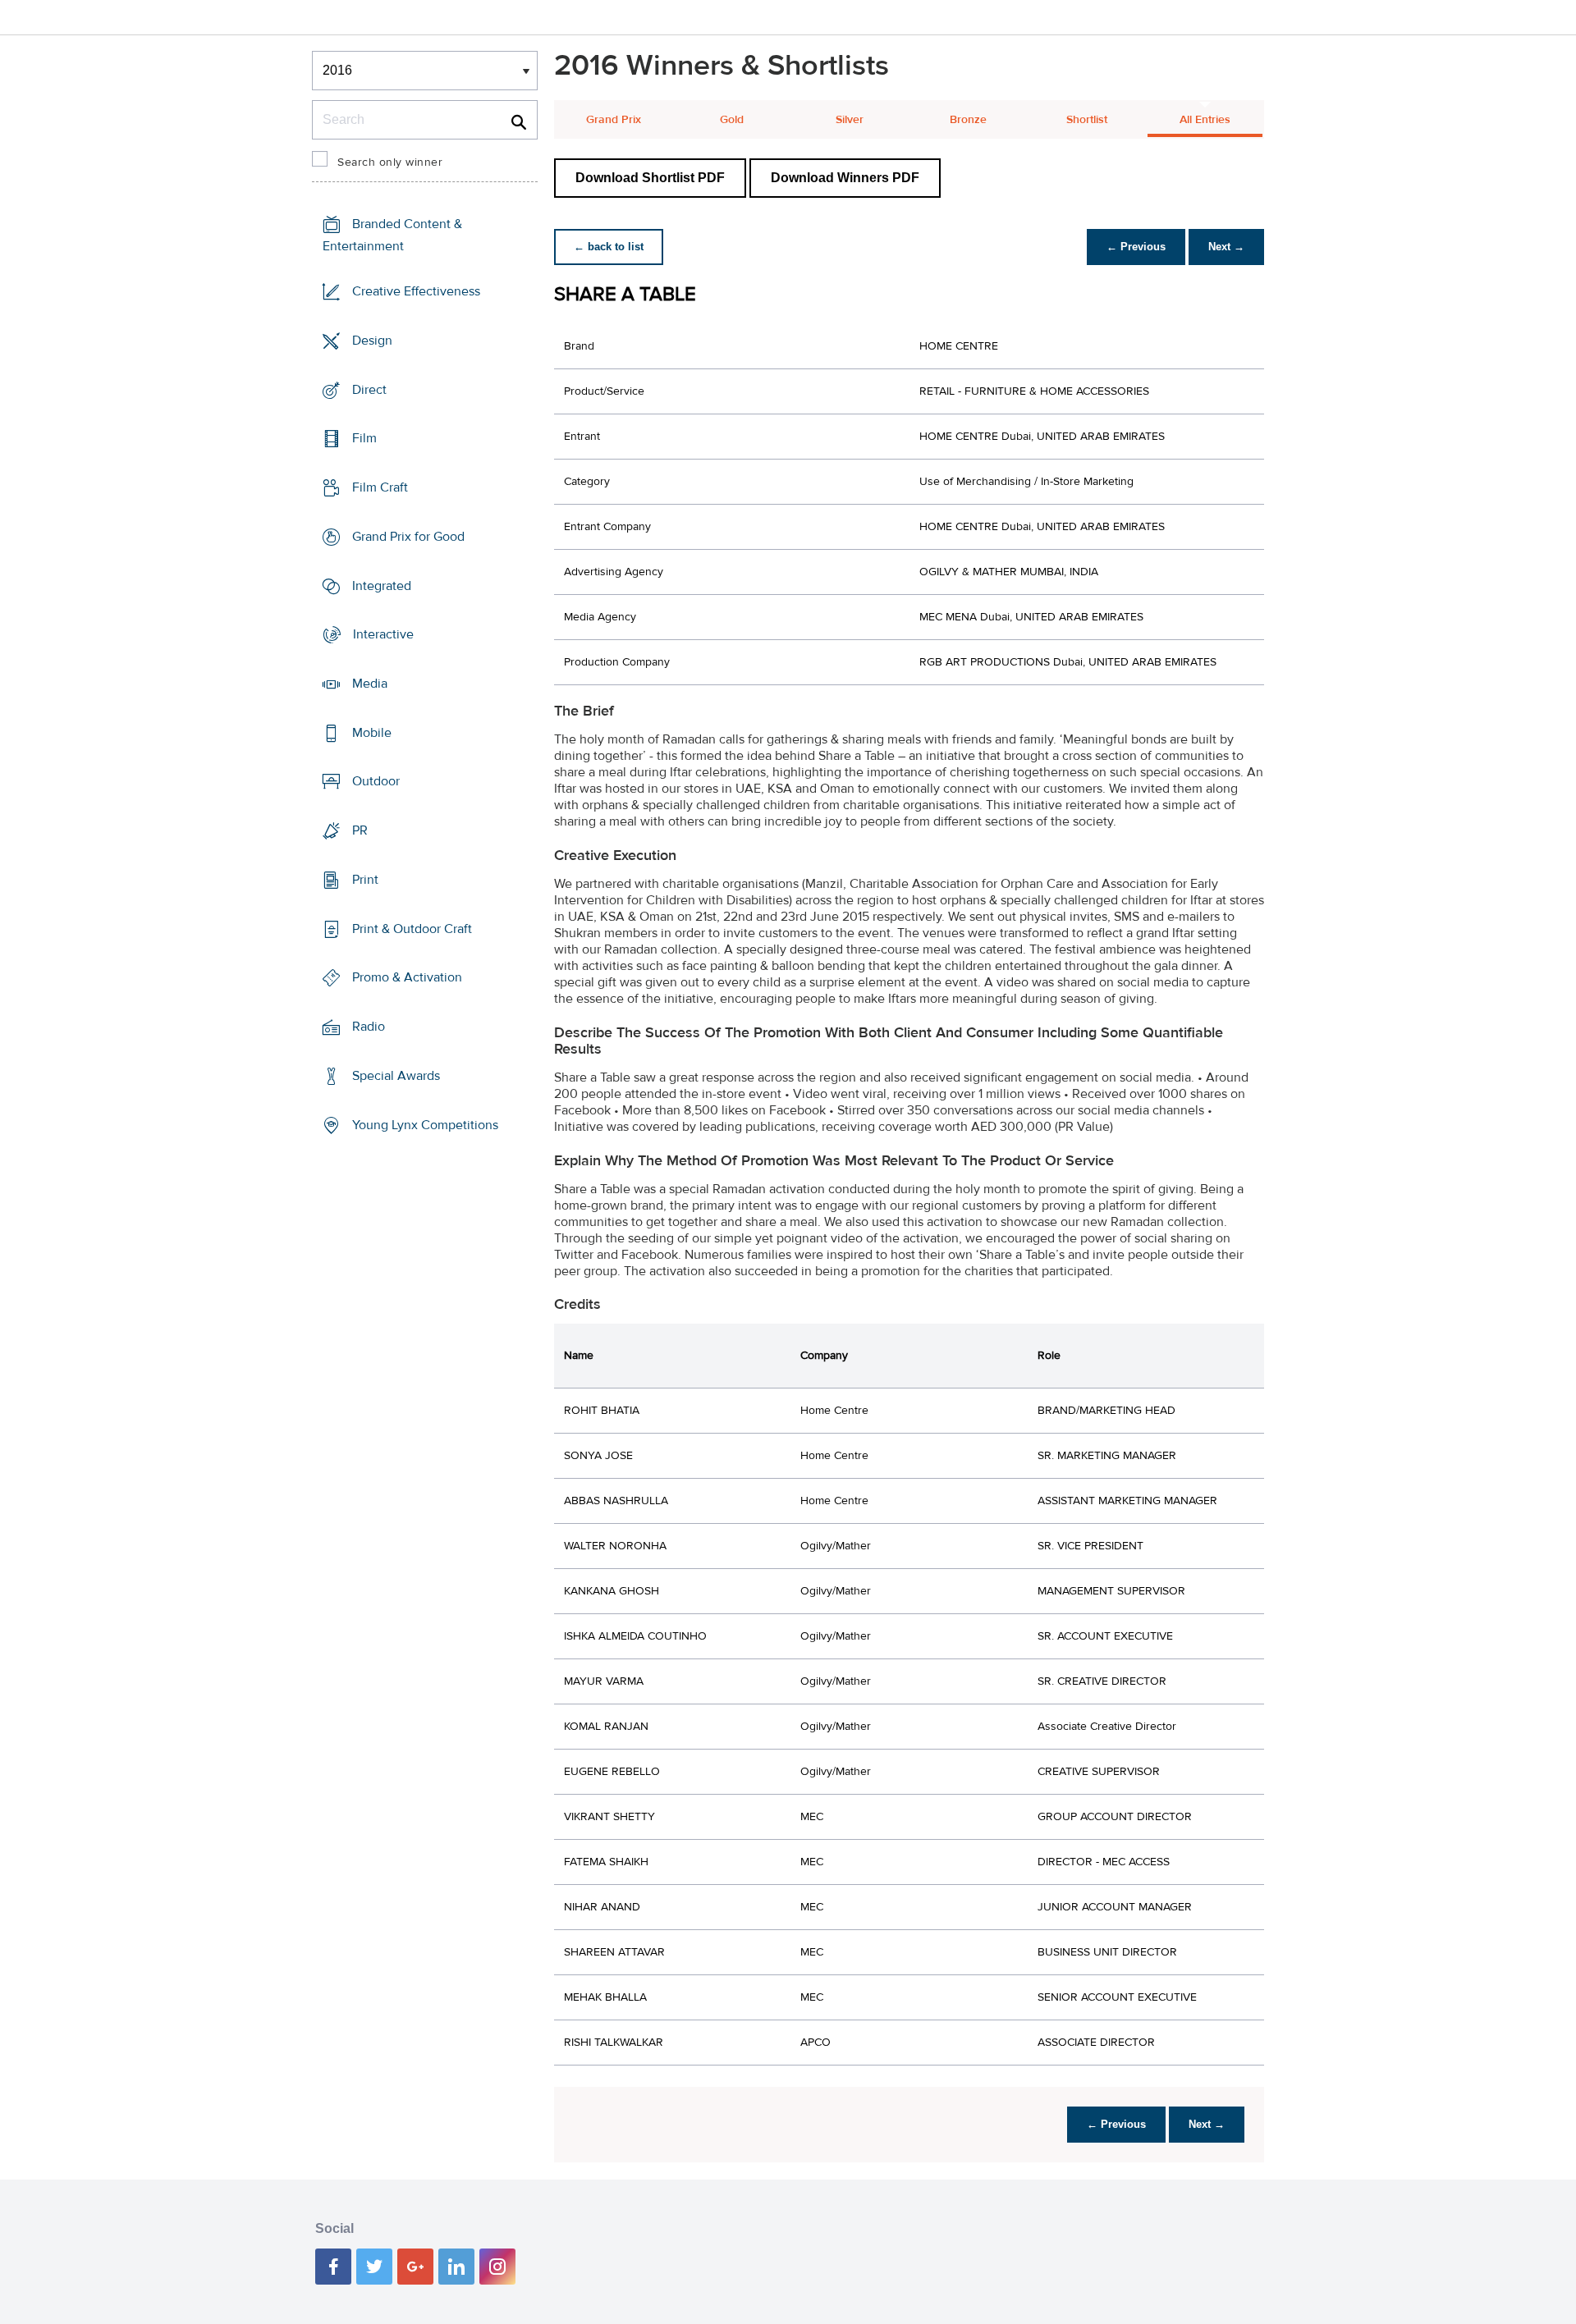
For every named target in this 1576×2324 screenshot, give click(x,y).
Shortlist (1087, 120)
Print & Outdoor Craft (412, 929)
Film (364, 438)
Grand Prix (614, 120)
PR (360, 830)
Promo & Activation (407, 977)
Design (372, 341)
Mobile (372, 733)
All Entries (1205, 120)
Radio (369, 1027)
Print (365, 880)
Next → (1226, 247)
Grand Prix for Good (408, 537)
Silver (850, 120)
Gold (732, 120)
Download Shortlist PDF (650, 178)
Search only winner (390, 162)
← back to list (609, 247)
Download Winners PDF (845, 178)
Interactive (383, 634)
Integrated (382, 585)
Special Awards (396, 1076)
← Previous (1136, 247)
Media (370, 684)
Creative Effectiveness (416, 291)
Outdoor (376, 781)
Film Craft (380, 487)
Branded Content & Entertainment (392, 235)
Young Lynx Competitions (425, 1124)
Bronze (968, 120)
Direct (369, 389)
